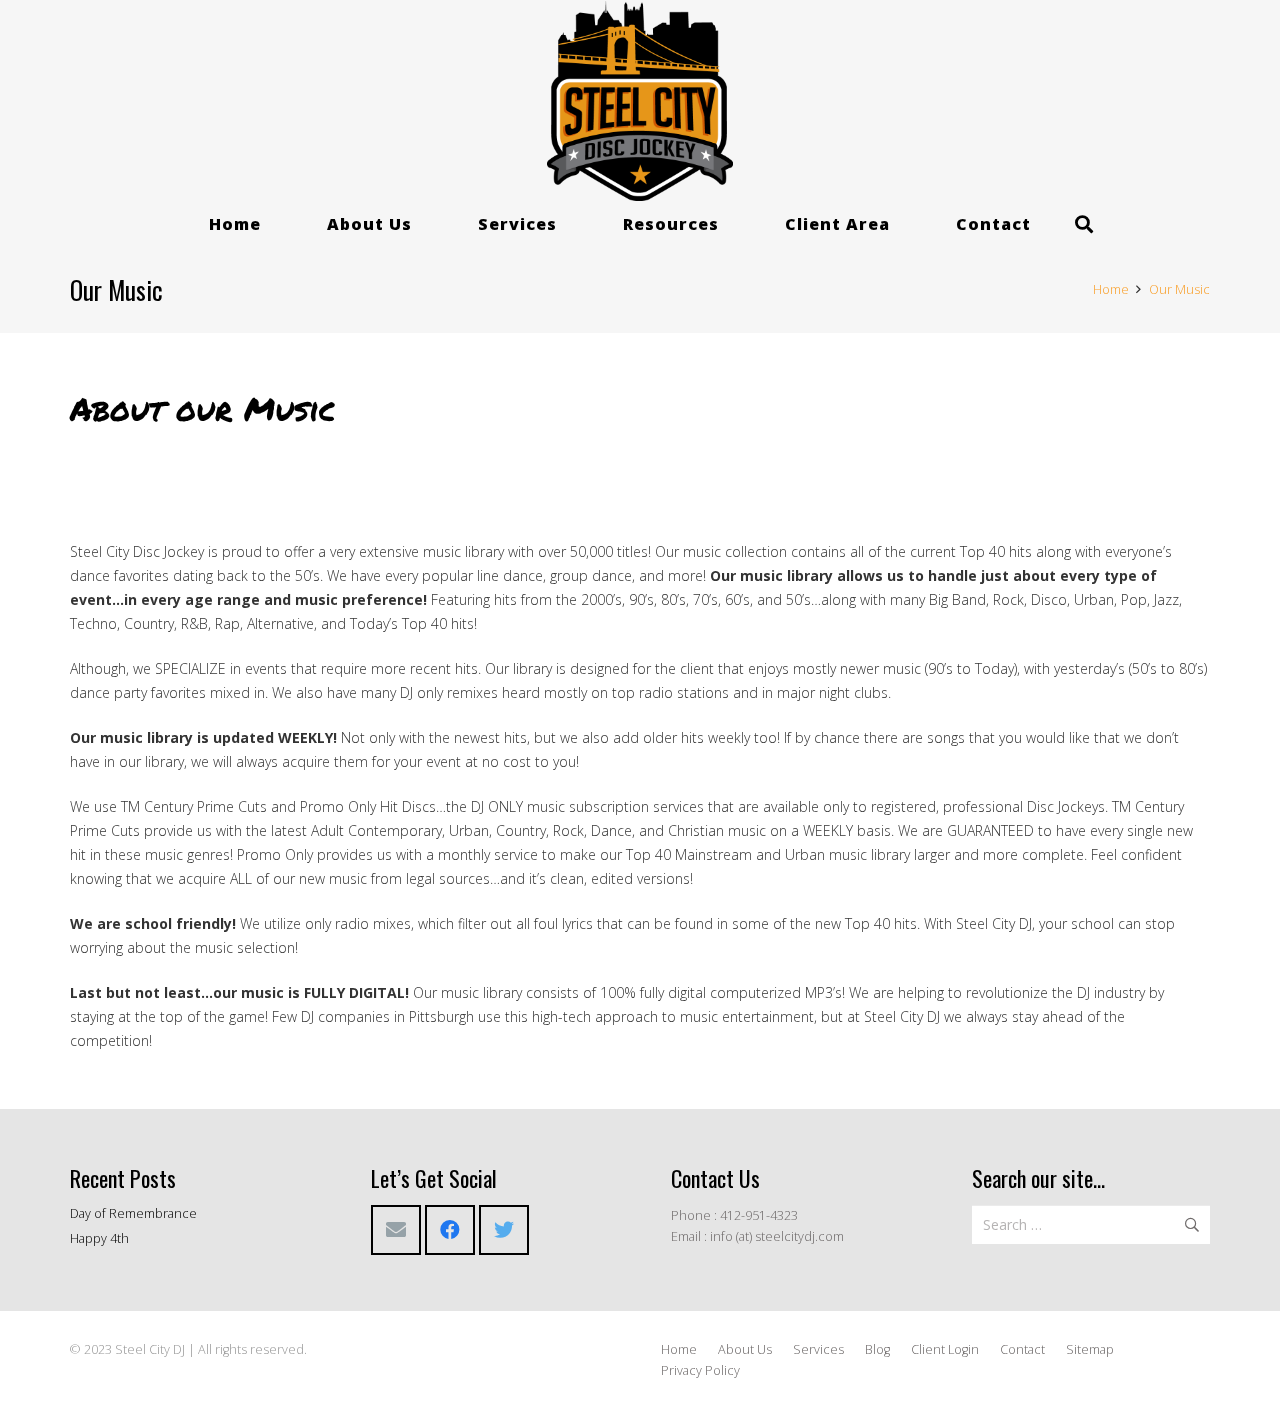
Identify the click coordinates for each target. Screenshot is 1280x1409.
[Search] (1084, 224)
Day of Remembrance (133, 1213)
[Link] (640, 101)
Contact (1022, 1349)
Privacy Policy (700, 1370)
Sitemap (1090, 1349)
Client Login (945, 1349)
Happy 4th (99, 1238)
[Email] (396, 1230)
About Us (745, 1349)
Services (818, 1349)
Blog (877, 1349)
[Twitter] (504, 1230)
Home (679, 1349)
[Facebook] (450, 1230)
